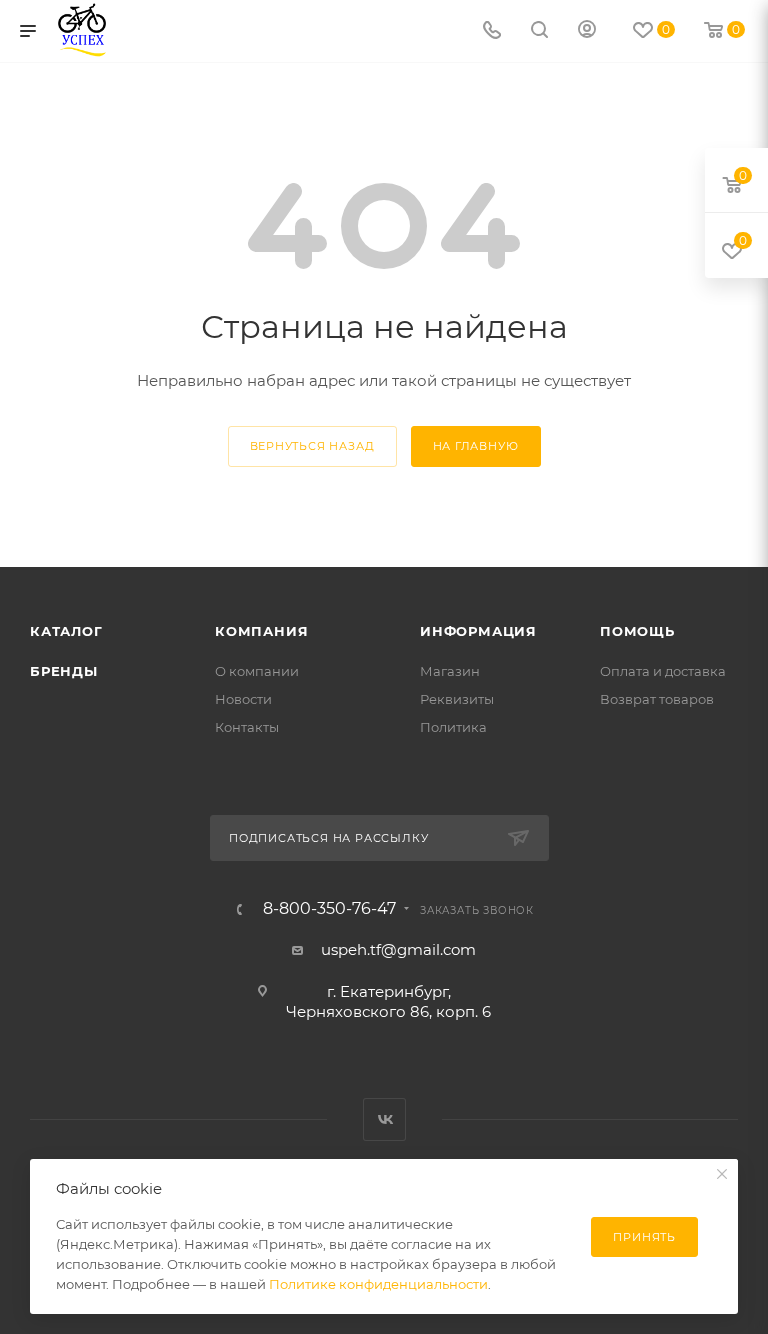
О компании (257, 671)
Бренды (64, 671)
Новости (243, 699)
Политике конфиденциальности (378, 1284)
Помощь (637, 631)
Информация (478, 631)
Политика (453, 727)
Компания (261, 631)
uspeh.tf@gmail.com (398, 949)
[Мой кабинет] (587, 31)
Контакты (247, 727)
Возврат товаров (657, 699)
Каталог (66, 631)
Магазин (450, 671)
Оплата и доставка (663, 671)
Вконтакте (384, 1119)
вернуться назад (312, 446)
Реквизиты (457, 699)
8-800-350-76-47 (329, 909)
